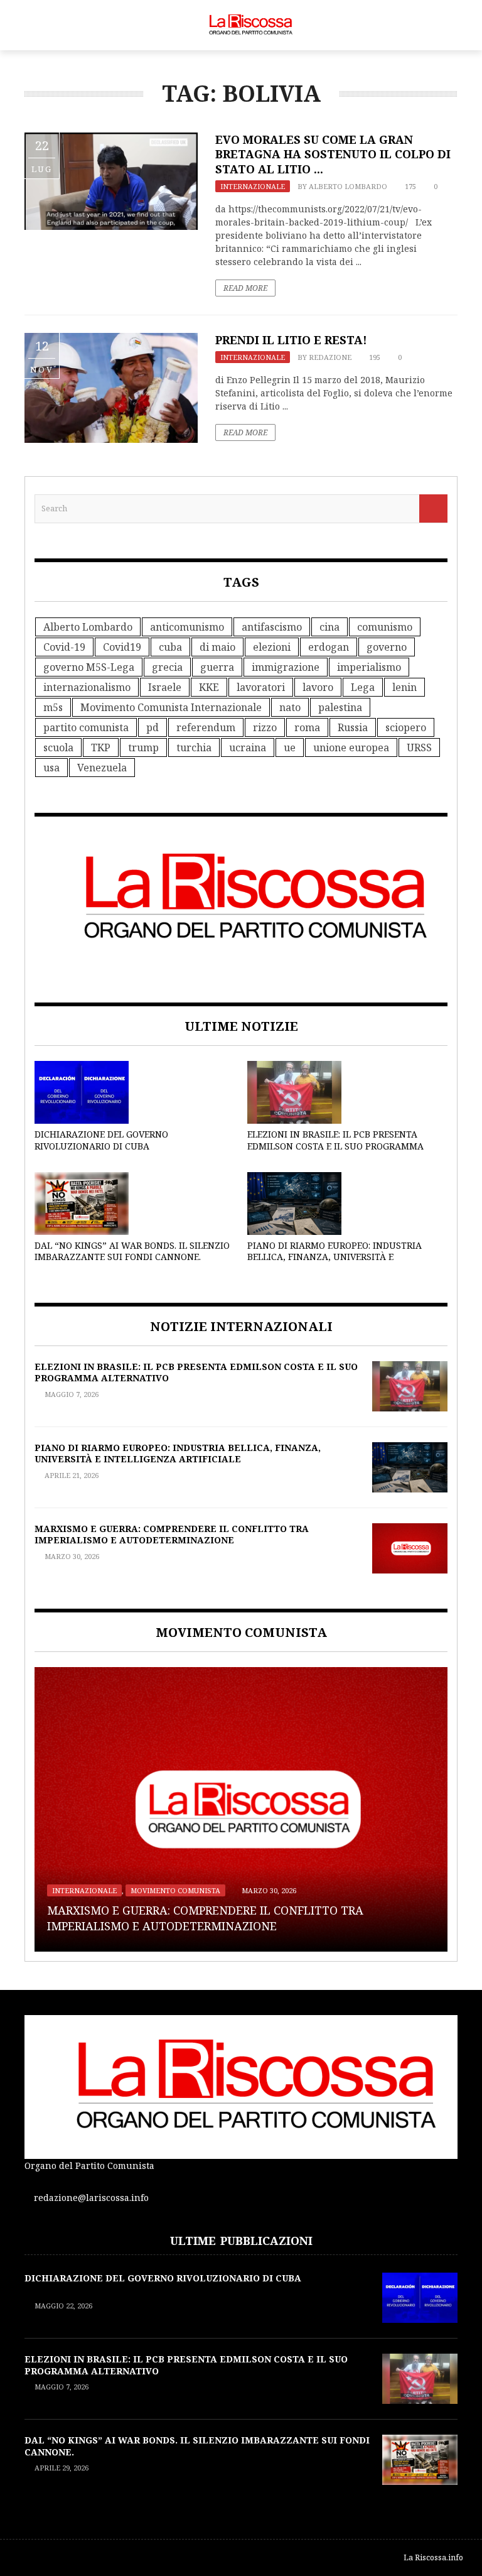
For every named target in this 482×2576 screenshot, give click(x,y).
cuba (170, 647)
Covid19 (122, 647)
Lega (363, 687)
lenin (404, 687)
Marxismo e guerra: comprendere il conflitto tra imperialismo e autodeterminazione (172, 1534)
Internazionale (253, 186)
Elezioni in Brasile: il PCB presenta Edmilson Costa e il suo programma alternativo (335, 1145)
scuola (58, 747)
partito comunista (86, 727)
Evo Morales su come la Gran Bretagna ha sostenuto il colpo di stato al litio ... (333, 154)
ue (290, 747)
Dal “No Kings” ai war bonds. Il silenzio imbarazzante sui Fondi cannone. (132, 1251)
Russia (353, 727)
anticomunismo (187, 627)
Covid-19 (64, 647)
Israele (165, 687)
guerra (217, 667)
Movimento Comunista (175, 1890)
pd (153, 727)
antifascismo (272, 627)
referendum (206, 727)
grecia (167, 667)
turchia (194, 747)
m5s (53, 707)
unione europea (351, 747)
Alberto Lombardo (348, 186)
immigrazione (286, 667)
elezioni (272, 647)
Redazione (330, 357)
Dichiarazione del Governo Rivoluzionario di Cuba (101, 1140)
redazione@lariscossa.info (91, 2198)
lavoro (318, 687)
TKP (101, 747)
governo (387, 647)
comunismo (385, 627)
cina (329, 627)
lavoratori (261, 687)
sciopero (406, 727)
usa (51, 768)
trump (143, 747)
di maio (217, 647)
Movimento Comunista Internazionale (171, 707)
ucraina (248, 747)
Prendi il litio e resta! (291, 340)
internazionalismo (87, 687)
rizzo (265, 727)
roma (307, 727)
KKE (209, 687)
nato (290, 707)
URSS (419, 747)
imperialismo (369, 667)
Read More (245, 288)
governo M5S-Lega (89, 667)
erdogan (329, 647)
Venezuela (102, 768)
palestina (340, 707)
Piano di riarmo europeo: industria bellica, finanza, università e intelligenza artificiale (335, 1257)
